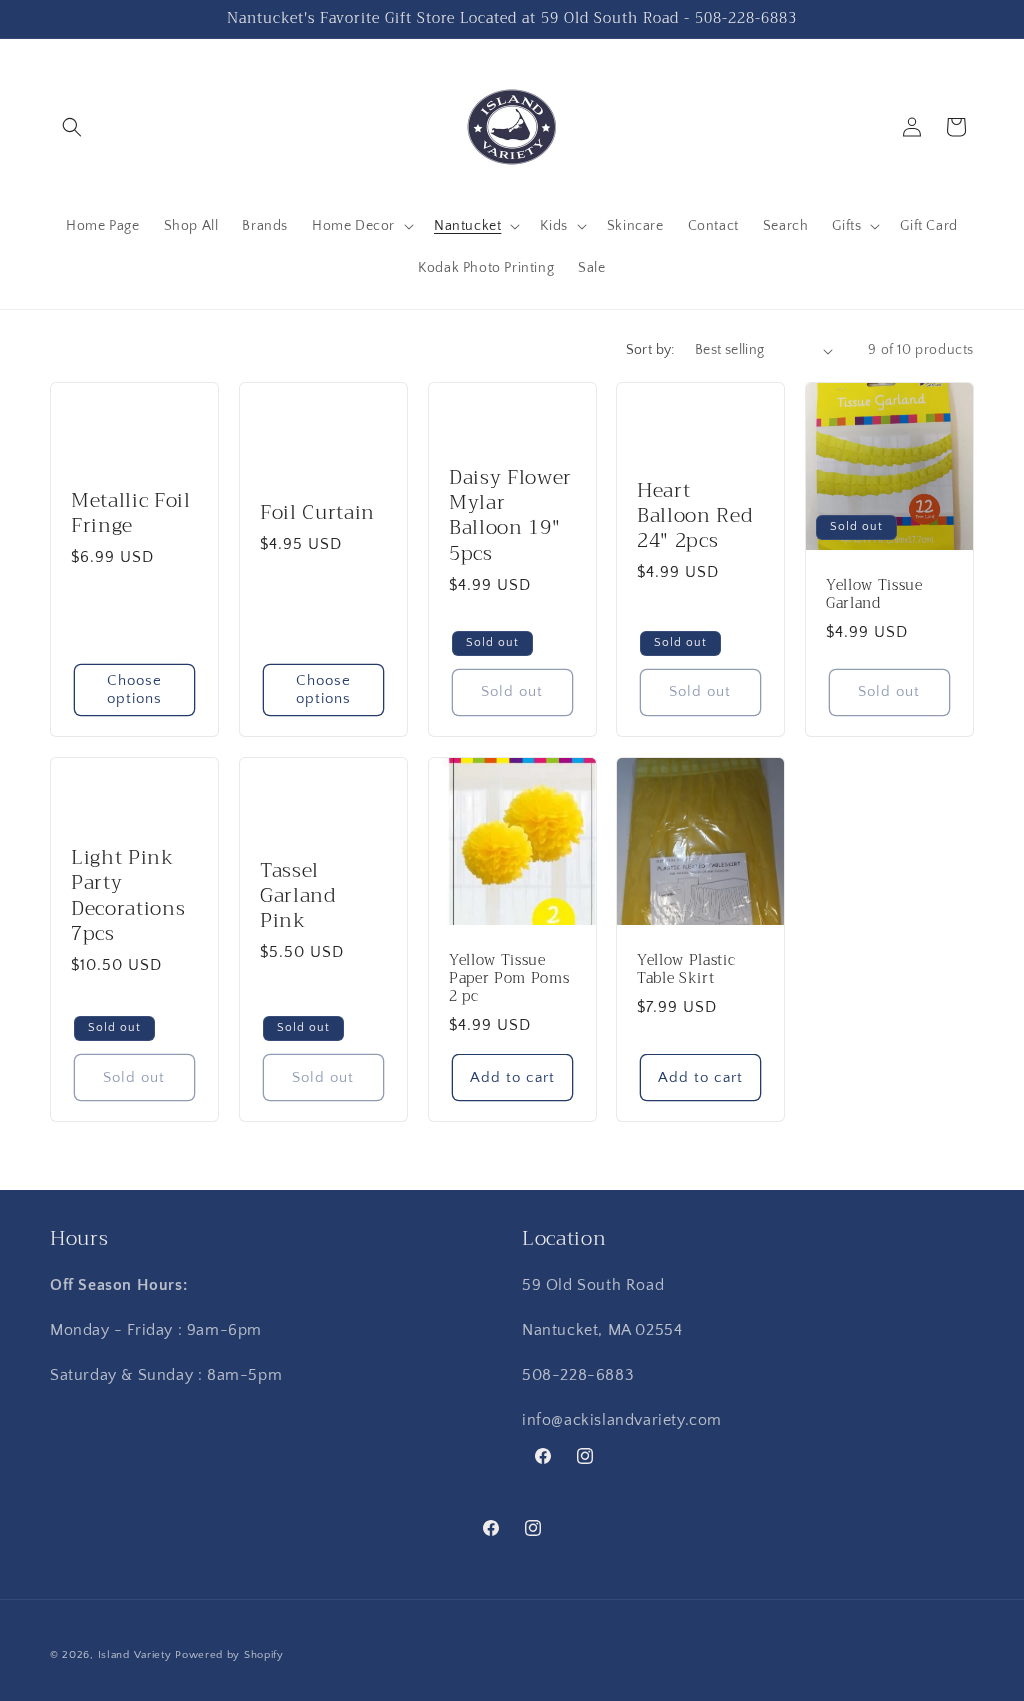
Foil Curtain (317, 512)
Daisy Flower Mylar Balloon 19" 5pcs (510, 515)
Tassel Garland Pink (298, 896)
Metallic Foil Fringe (131, 513)
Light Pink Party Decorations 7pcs (128, 895)
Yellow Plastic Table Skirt (686, 970)
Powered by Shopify (229, 1655)
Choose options (134, 689)
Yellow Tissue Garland (874, 595)
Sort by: (650, 350)
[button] (72, 127)
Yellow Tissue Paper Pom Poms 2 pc (509, 979)
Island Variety (135, 1655)
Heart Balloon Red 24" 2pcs (694, 516)
